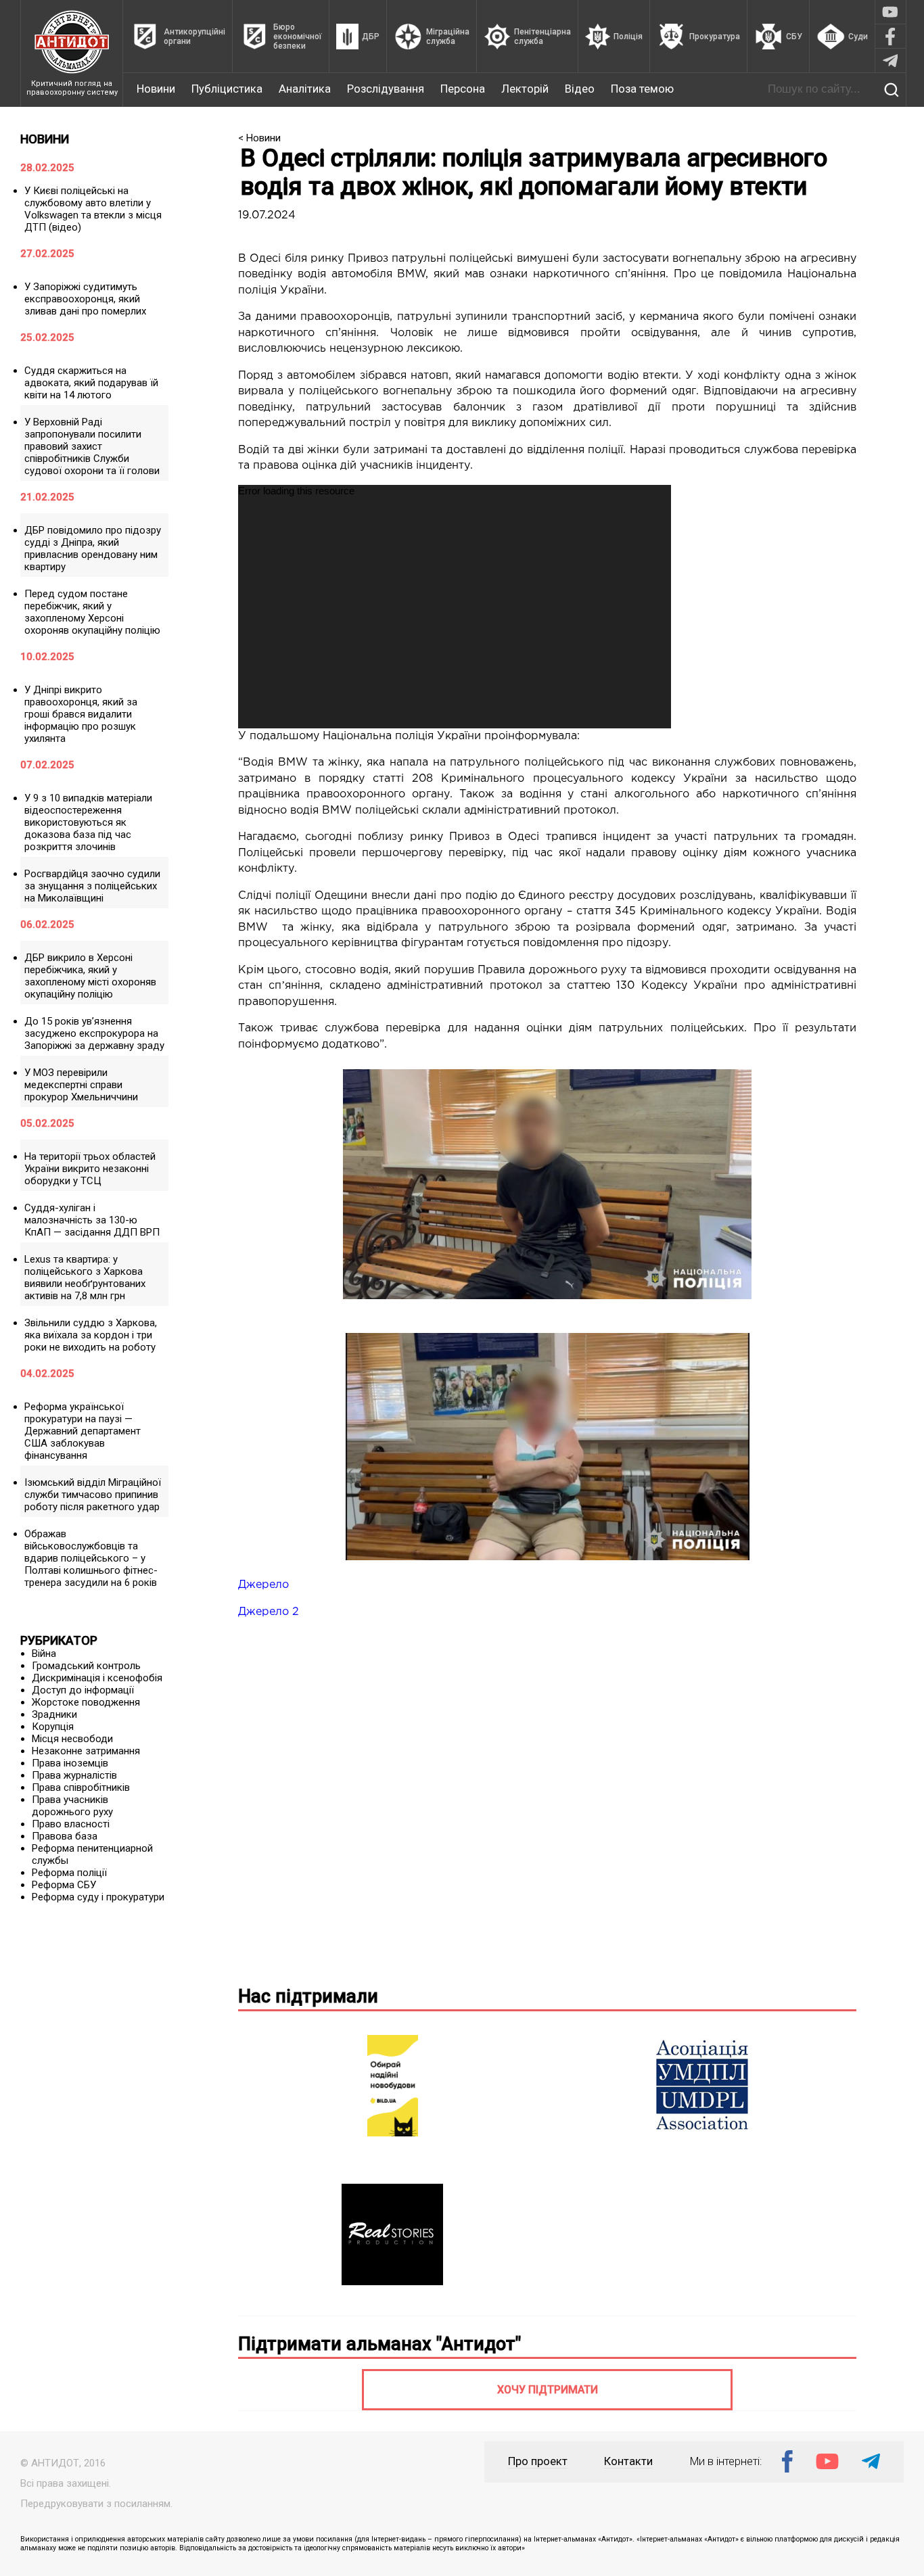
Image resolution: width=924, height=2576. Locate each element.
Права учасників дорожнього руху (72, 1806)
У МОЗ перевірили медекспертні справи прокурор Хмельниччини (81, 1085)
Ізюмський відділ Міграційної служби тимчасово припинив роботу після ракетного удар (93, 1495)
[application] (455, 607)
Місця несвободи (72, 1739)
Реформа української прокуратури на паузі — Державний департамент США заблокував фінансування (83, 1431)
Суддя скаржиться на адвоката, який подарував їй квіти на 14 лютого (91, 383)
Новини (156, 89)
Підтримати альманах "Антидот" (379, 2344)
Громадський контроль (86, 1666)
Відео (580, 89)
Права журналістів (74, 1775)
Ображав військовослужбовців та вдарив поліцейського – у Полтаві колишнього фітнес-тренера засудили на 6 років (91, 1558)
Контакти (628, 2461)
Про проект (538, 2461)
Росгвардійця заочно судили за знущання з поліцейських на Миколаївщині (92, 886)
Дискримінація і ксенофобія (97, 1678)
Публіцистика (227, 89)
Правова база (65, 1836)
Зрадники (54, 1714)
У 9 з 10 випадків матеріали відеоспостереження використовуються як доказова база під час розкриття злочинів (88, 822)
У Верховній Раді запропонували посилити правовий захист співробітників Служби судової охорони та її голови (92, 446)
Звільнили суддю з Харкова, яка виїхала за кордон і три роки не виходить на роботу (91, 1335)
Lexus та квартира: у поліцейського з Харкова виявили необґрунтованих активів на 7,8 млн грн (85, 1278)
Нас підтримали (308, 1996)
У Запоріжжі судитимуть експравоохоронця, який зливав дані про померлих (85, 299)
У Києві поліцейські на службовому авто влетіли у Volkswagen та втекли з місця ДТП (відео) (93, 209)
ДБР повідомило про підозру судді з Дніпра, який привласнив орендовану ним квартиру (93, 548)
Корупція (53, 1727)
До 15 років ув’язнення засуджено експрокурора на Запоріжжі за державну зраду (94, 1033)
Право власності (71, 1824)
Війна (44, 1654)
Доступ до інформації (83, 1690)
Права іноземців (70, 1763)
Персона (463, 89)
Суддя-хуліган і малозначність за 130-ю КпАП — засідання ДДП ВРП (92, 1220)
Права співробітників (81, 1787)
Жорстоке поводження (86, 1702)
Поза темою (642, 89)
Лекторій (525, 89)
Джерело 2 (269, 1612)
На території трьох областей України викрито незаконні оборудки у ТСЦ (90, 1169)
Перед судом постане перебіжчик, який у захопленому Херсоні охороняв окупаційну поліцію (92, 612)
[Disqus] (547, 1800)
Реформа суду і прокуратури (98, 1897)
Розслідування (386, 89)
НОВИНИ (45, 139)
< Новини (259, 138)
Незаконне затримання (86, 1751)
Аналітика (305, 89)
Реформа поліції (69, 1873)
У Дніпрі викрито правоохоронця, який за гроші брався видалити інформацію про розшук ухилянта (81, 714)
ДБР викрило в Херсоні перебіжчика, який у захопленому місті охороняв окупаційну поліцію (90, 976)
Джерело (263, 1585)
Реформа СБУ (64, 1885)
